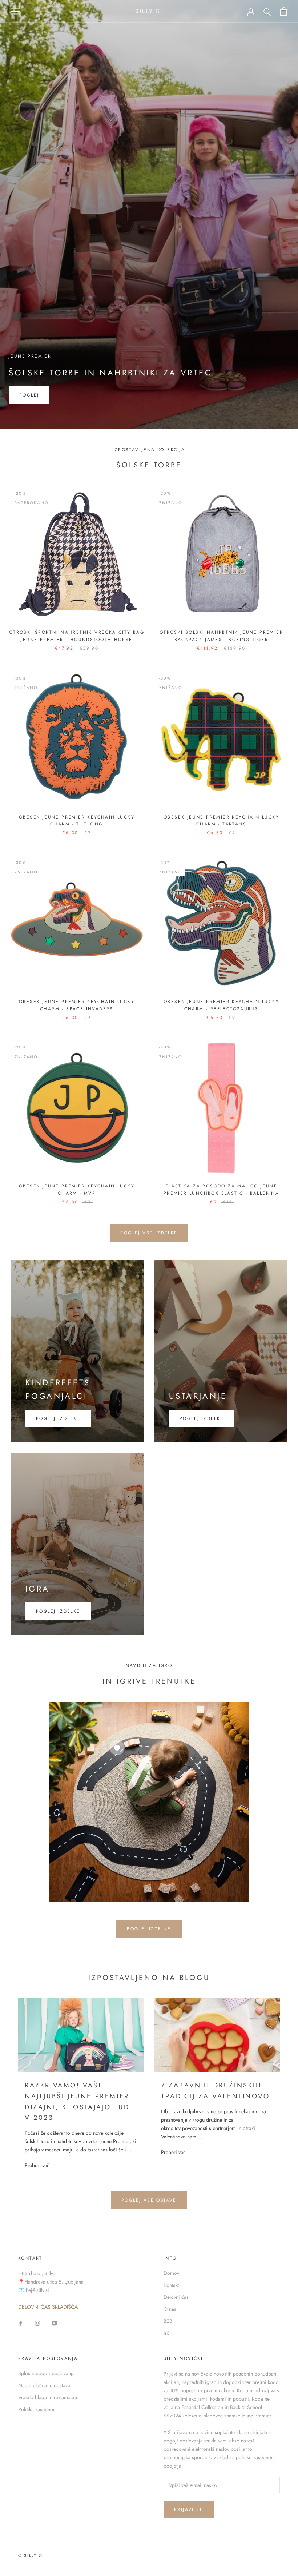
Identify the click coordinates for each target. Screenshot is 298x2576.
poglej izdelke (58, 1418)
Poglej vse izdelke (149, 1233)
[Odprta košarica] (284, 11)
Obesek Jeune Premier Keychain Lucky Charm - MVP (77, 1190)
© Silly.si (31, 2555)
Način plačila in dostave (44, 2385)
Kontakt (171, 2285)
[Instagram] (37, 2323)
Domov (171, 2273)
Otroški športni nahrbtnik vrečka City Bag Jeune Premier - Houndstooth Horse (77, 636)
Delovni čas (176, 2297)
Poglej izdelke (202, 1418)
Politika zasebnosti (38, 2409)
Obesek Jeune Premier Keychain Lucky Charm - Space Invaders (77, 1005)
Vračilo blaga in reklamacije (48, 2397)
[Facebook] (21, 2323)
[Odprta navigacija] (15, 11)
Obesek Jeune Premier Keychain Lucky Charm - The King (77, 821)
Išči (167, 2333)
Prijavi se (189, 2509)
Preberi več (37, 2165)
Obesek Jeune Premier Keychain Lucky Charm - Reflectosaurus (221, 1005)
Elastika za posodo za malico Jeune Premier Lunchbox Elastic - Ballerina (221, 1190)
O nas (170, 2309)
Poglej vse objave (149, 2200)
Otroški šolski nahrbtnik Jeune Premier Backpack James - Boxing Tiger (221, 636)
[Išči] (267, 11)
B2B (168, 2321)
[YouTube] (54, 2323)
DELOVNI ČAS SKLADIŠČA (48, 2307)
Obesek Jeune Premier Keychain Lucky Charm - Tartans (221, 821)
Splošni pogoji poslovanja (47, 2373)
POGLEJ (29, 395)
